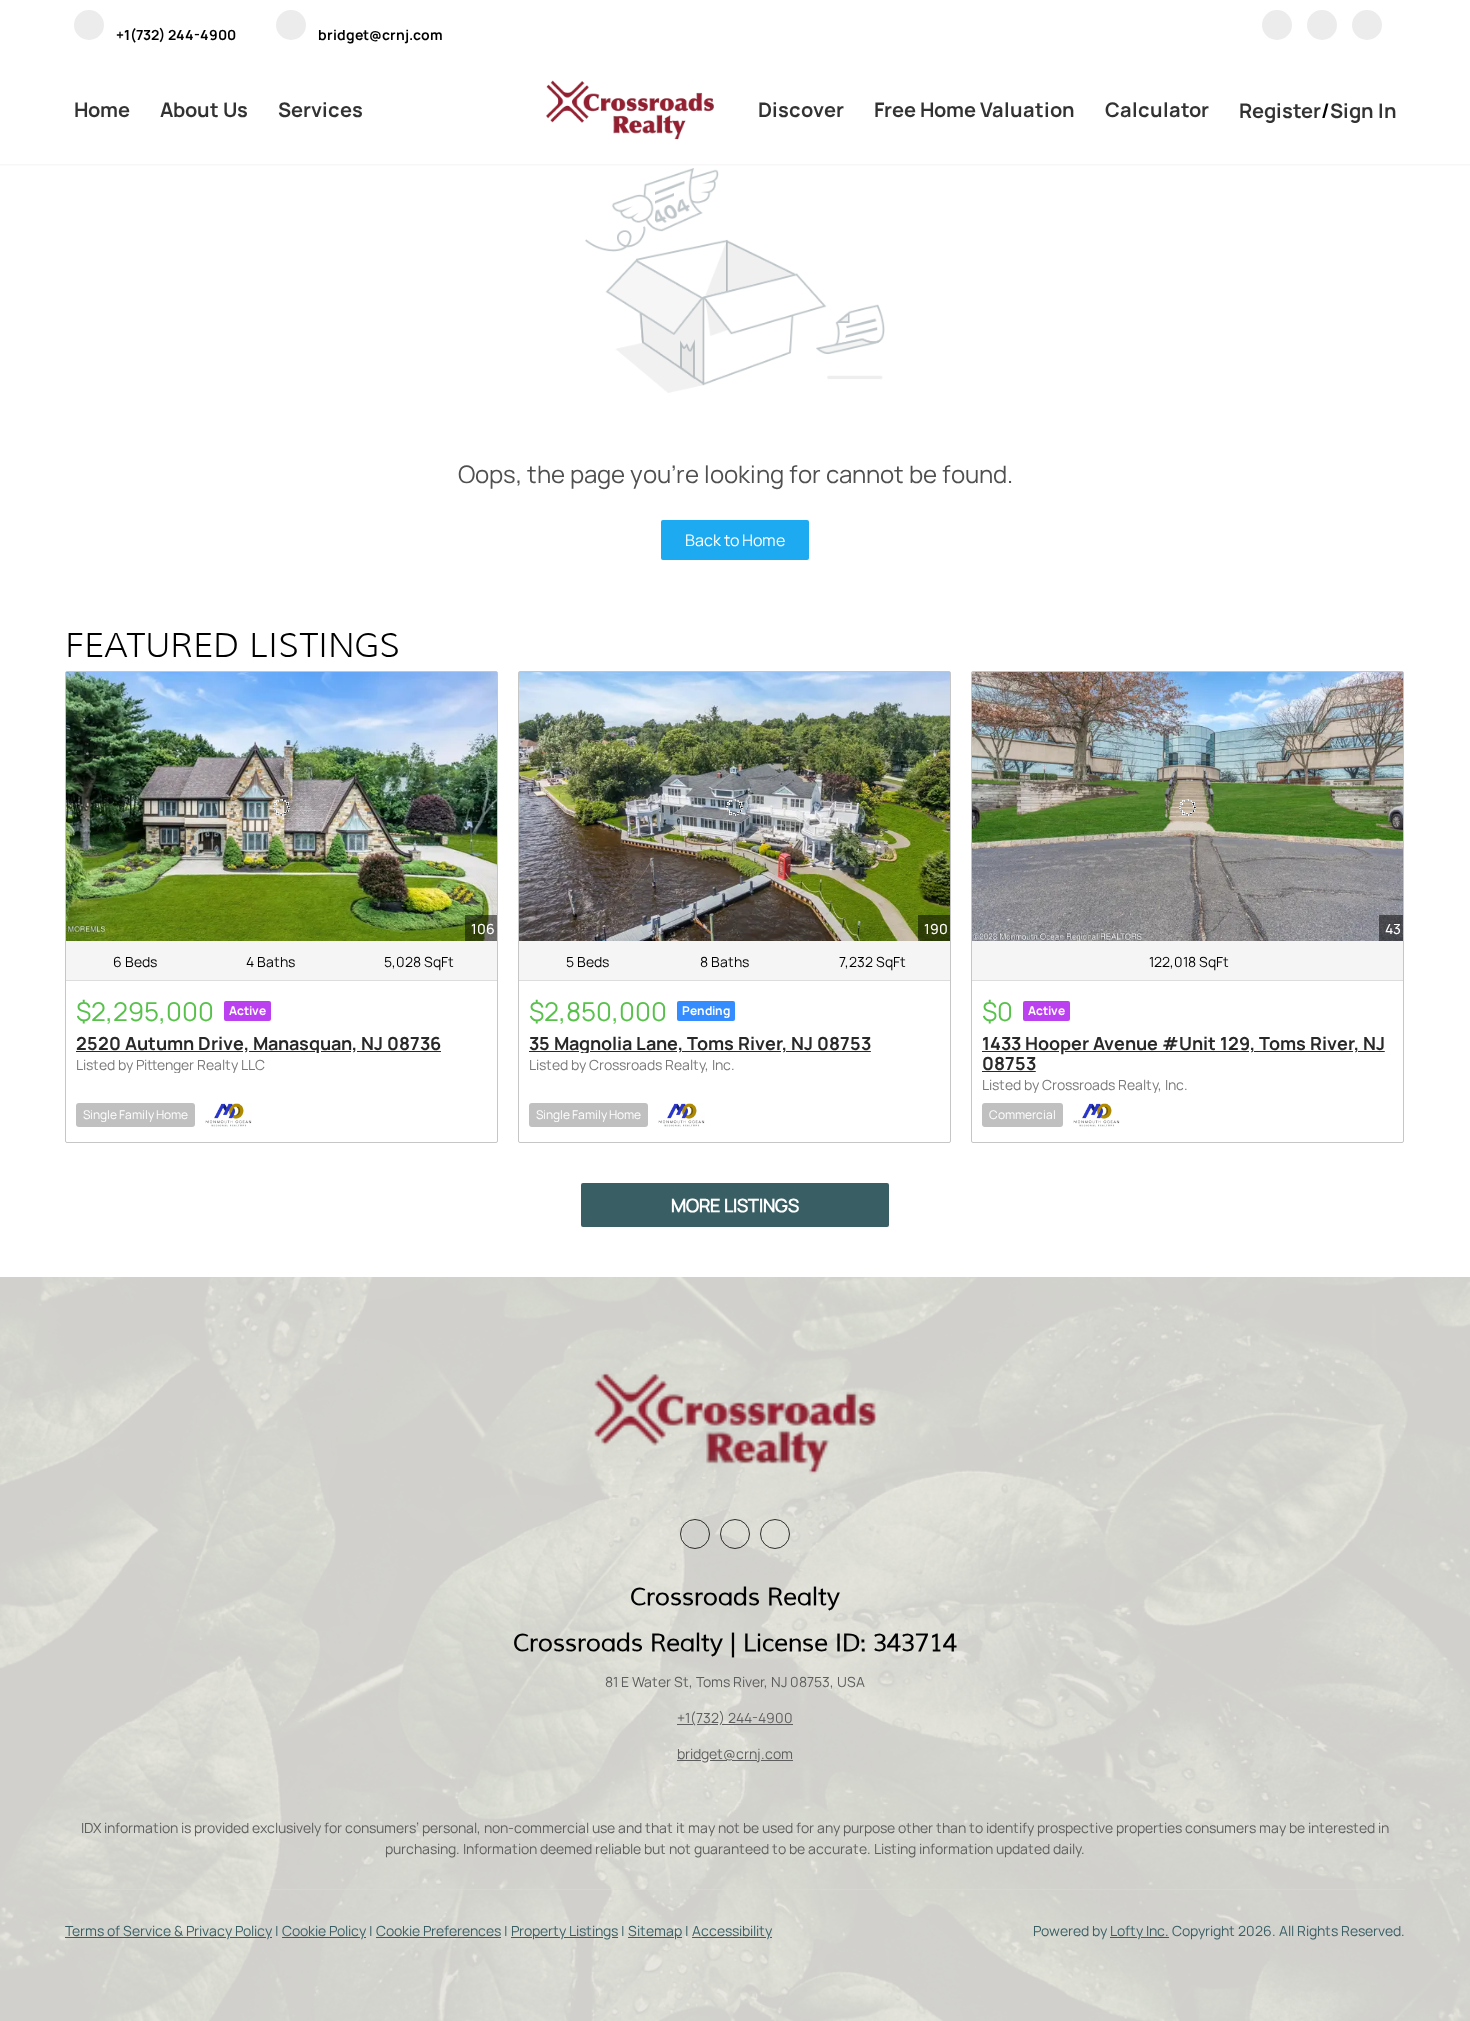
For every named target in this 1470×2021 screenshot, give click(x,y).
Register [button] (1280, 110)
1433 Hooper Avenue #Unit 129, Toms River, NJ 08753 (1183, 1053)
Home (102, 109)
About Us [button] (204, 109)
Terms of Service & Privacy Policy (168, 1930)
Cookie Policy (324, 1930)
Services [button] (320, 109)
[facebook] (1277, 28)
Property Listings (564, 1930)
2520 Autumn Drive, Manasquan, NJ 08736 (258, 1043)
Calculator (1157, 109)
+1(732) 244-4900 (735, 1717)
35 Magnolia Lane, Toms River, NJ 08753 (700, 1043)
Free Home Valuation (974, 109)
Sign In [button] (1363, 110)
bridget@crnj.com (735, 1753)
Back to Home (735, 540)
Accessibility (732, 1930)
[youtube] (1367, 28)
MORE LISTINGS (735, 1205)
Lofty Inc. (1139, 1930)
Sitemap (655, 1930)
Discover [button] (801, 109)
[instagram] (1322, 28)
